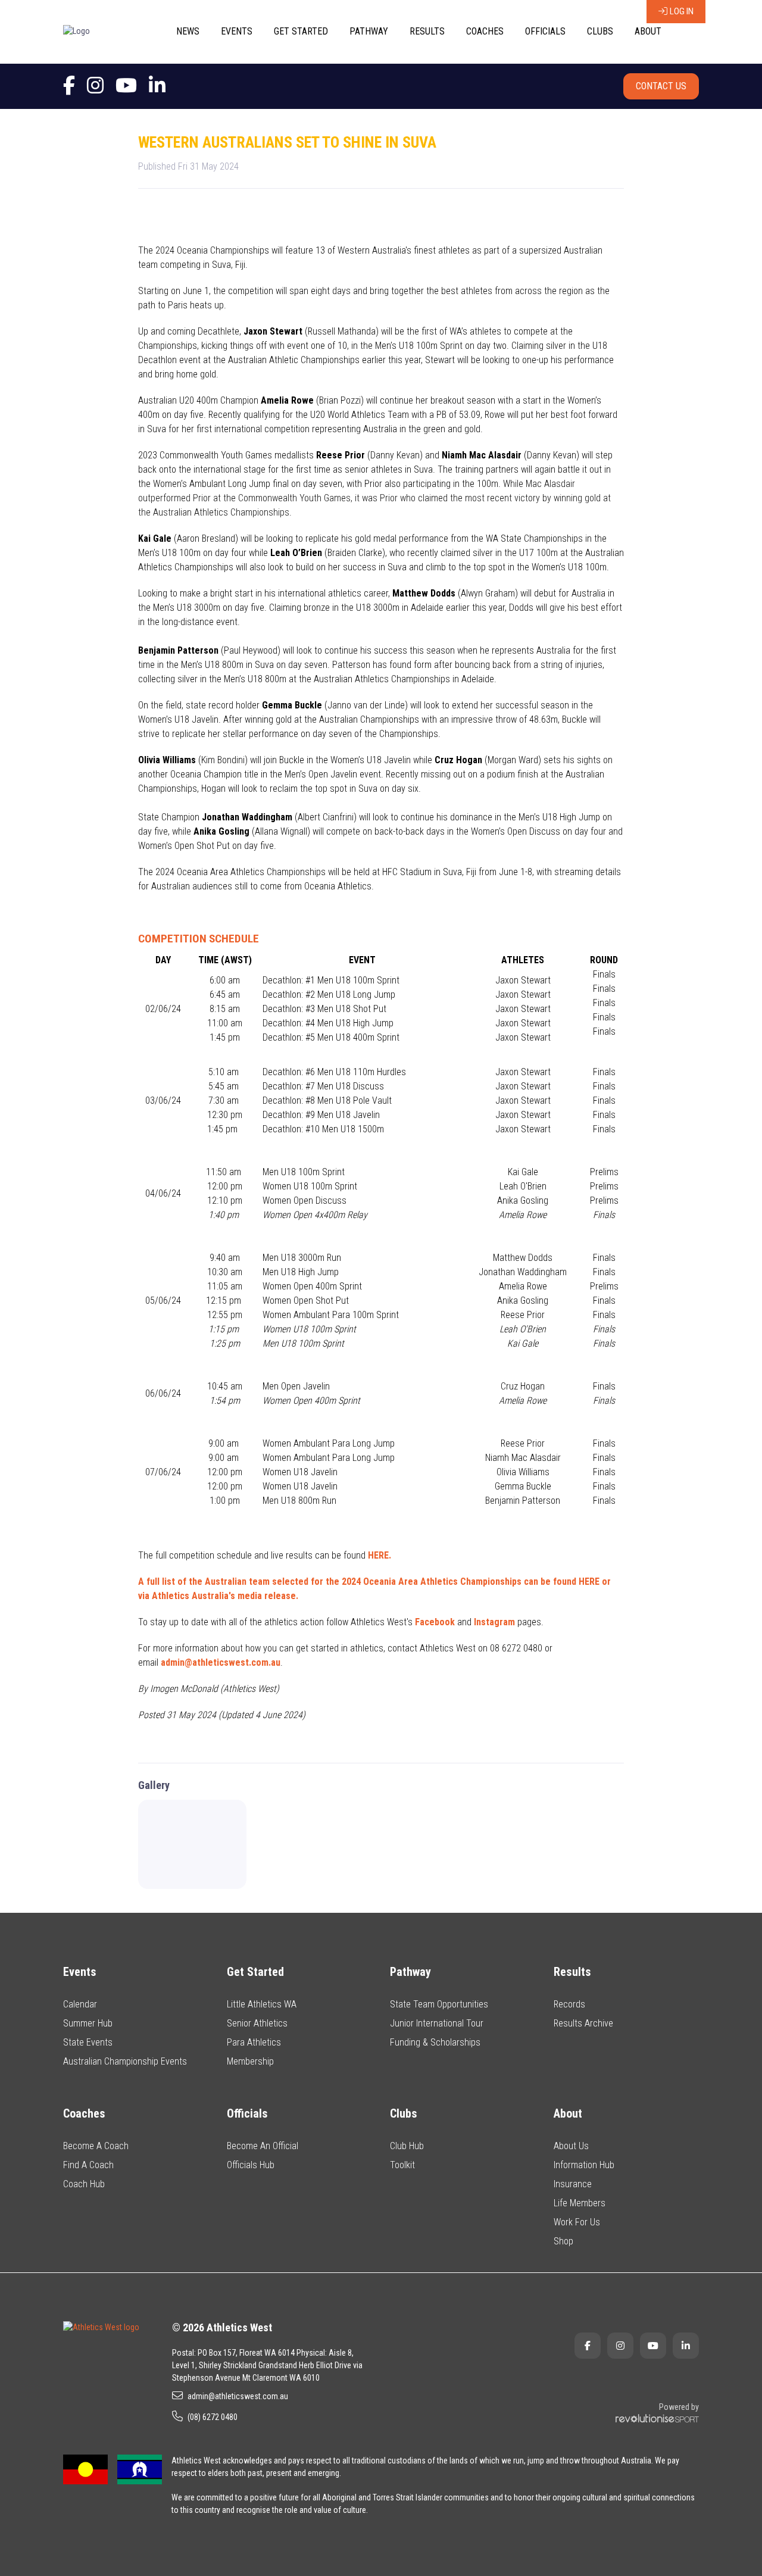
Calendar (80, 2004)
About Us (571, 2146)
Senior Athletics (257, 2023)
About (648, 31)
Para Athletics (254, 2042)
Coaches (485, 31)
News (188, 31)
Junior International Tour (437, 2023)
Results (427, 31)
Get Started (301, 31)
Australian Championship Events (125, 2061)
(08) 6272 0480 (213, 2417)
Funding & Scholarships (435, 2042)
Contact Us (661, 86)
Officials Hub (251, 2165)
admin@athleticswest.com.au (238, 2396)
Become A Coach (96, 2146)
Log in (682, 11)
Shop (563, 2241)
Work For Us (577, 2222)
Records (569, 2004)
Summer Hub (88, 2023)
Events (237, 31)
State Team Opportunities (439, 2004)
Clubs (600, 31)
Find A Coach (88, 2165)
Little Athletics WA (262, 2004)
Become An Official (263, 2146)
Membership (250, 2061)
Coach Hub (84, 2184)
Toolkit (402, 2165)
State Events (88, 2042)
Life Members (580, 2203)
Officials (545, 31)
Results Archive (583, 2023)
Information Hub (584, 2165)
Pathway (369, 31)
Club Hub (407, 2146)
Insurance (573, 2184)
